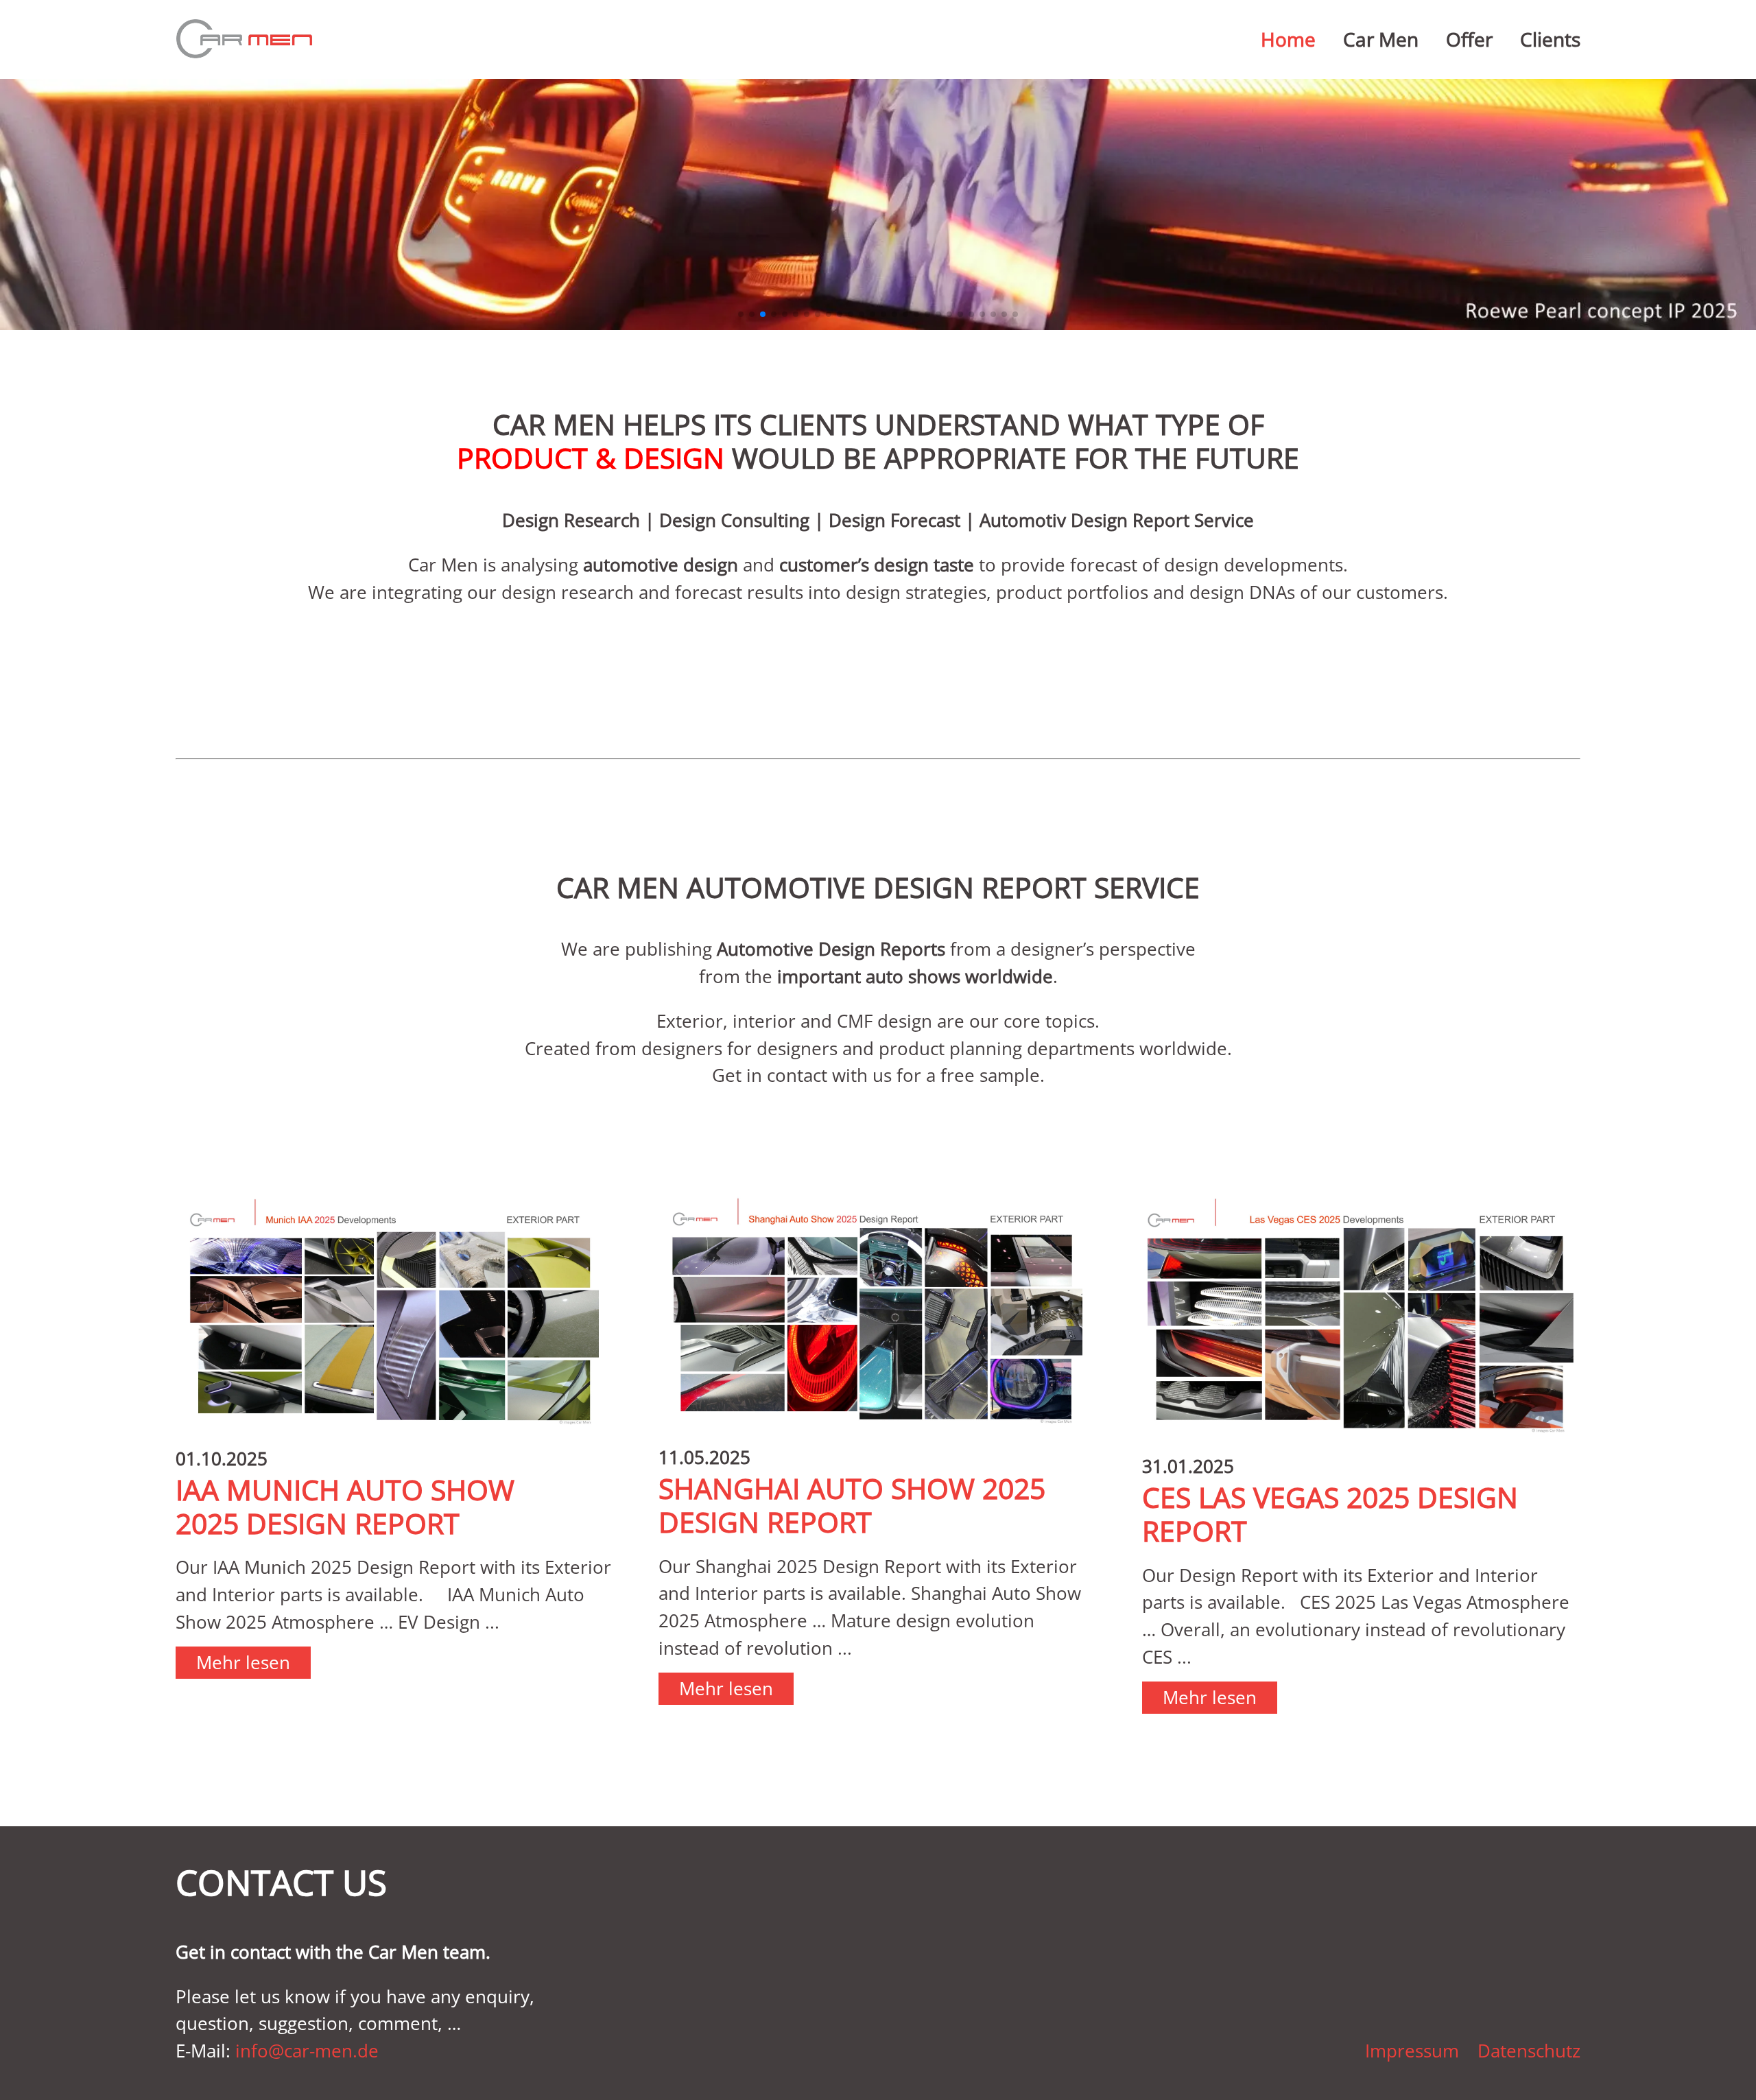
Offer (1469, 39)
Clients (1550, 39)
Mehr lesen (243, 1663)
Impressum (1412, 2051)
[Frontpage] (244, 39)
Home (1288, 39)
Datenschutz (1529, 2051)
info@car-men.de (307, 2051)
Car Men (1381, 39)
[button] (741, 314)
